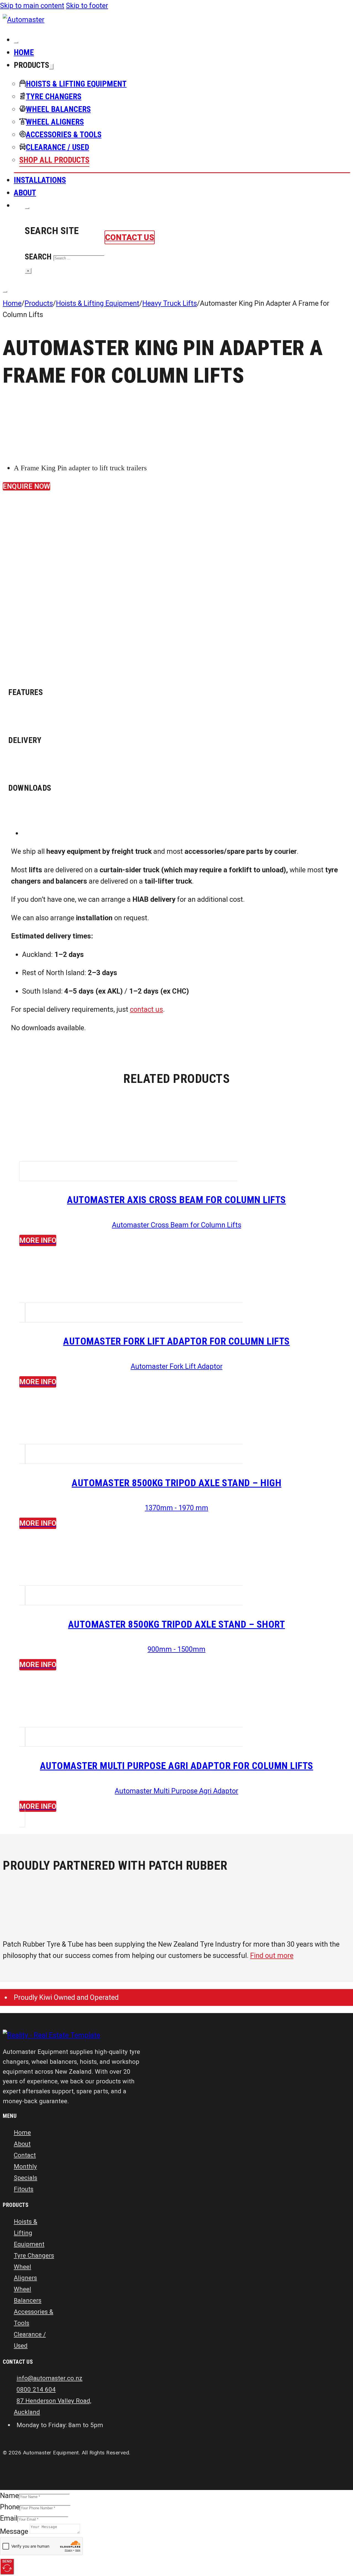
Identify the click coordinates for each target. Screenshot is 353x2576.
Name (9, 2495)
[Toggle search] (27, 208)
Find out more (272, 1955)
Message (14, 2531)
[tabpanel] (176, 833)
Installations (40, 180)
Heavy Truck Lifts (170, 303)
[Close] (16, 42)
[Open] (5, 292)
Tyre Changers (34, 2255)
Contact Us (130, 237)
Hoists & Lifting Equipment (98, 303)
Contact (25, 2155)
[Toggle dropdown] (51, 67)
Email (9, 2518)
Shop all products (54, 160)
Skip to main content (32, 6)
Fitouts (24, 2189)
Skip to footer (87, 6)
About (25, 193)
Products (39, 303)
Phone (10, 2507)
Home (24, 52)
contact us (146, 1009)
